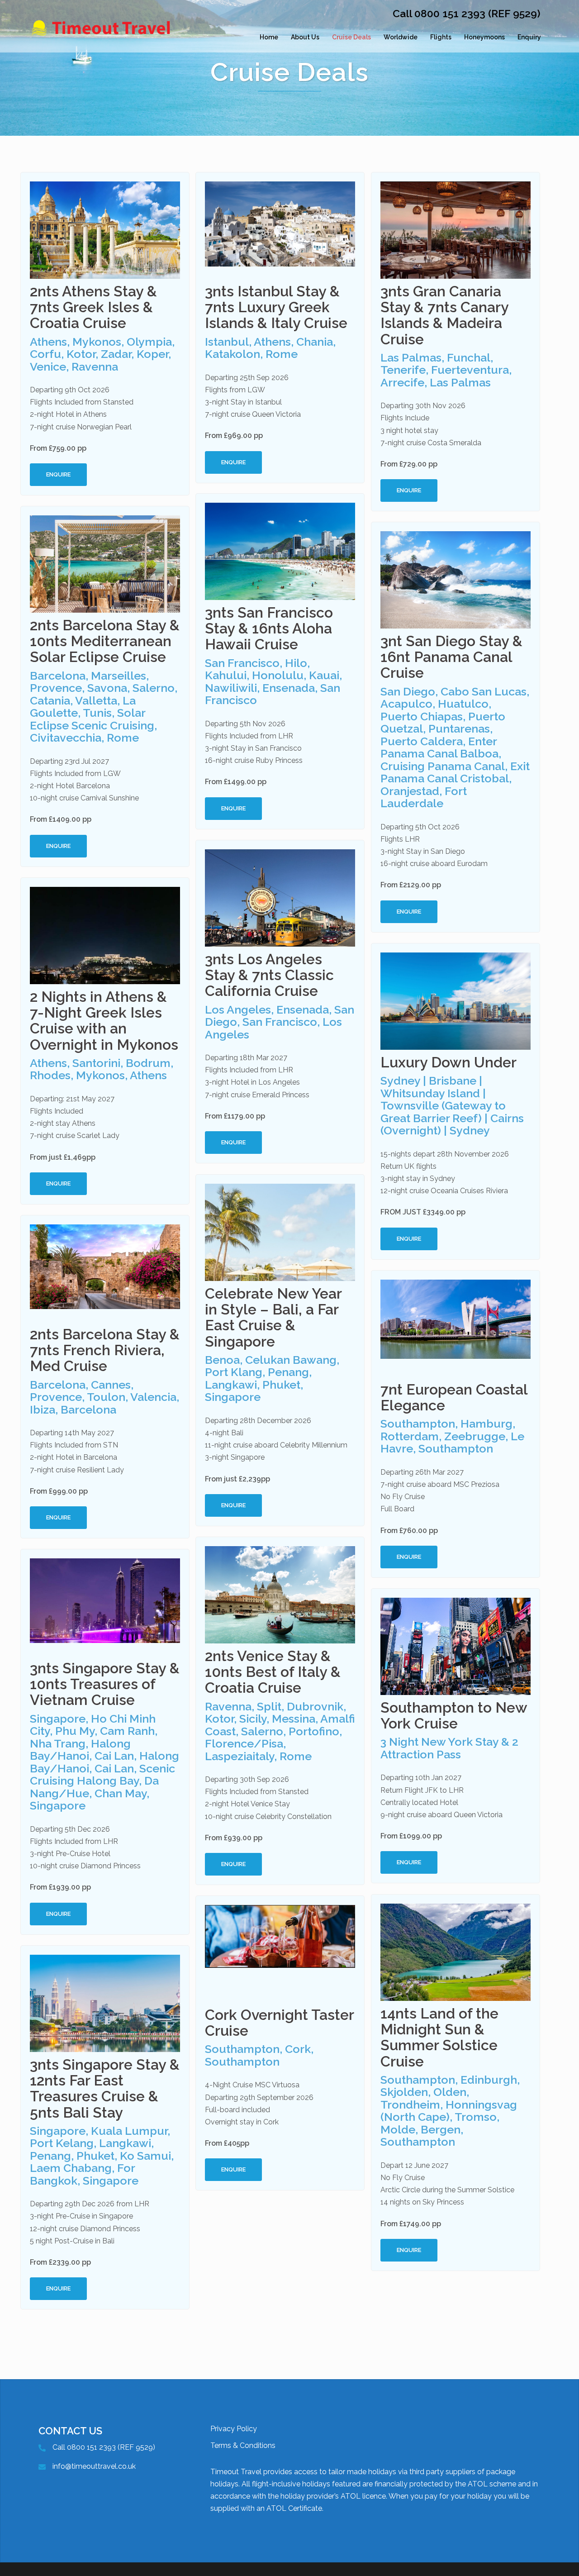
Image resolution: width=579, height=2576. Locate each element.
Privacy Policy (234, 2429)
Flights (441, 37)
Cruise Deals (351, 37)
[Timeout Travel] (113, 37)
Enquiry (529, 37)
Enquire (58, 474)
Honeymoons (484, 37)
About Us (305, 37)
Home (269, 37)
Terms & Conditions (243, 2445)
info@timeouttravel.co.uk (94, 2466)
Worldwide (401, 37)
